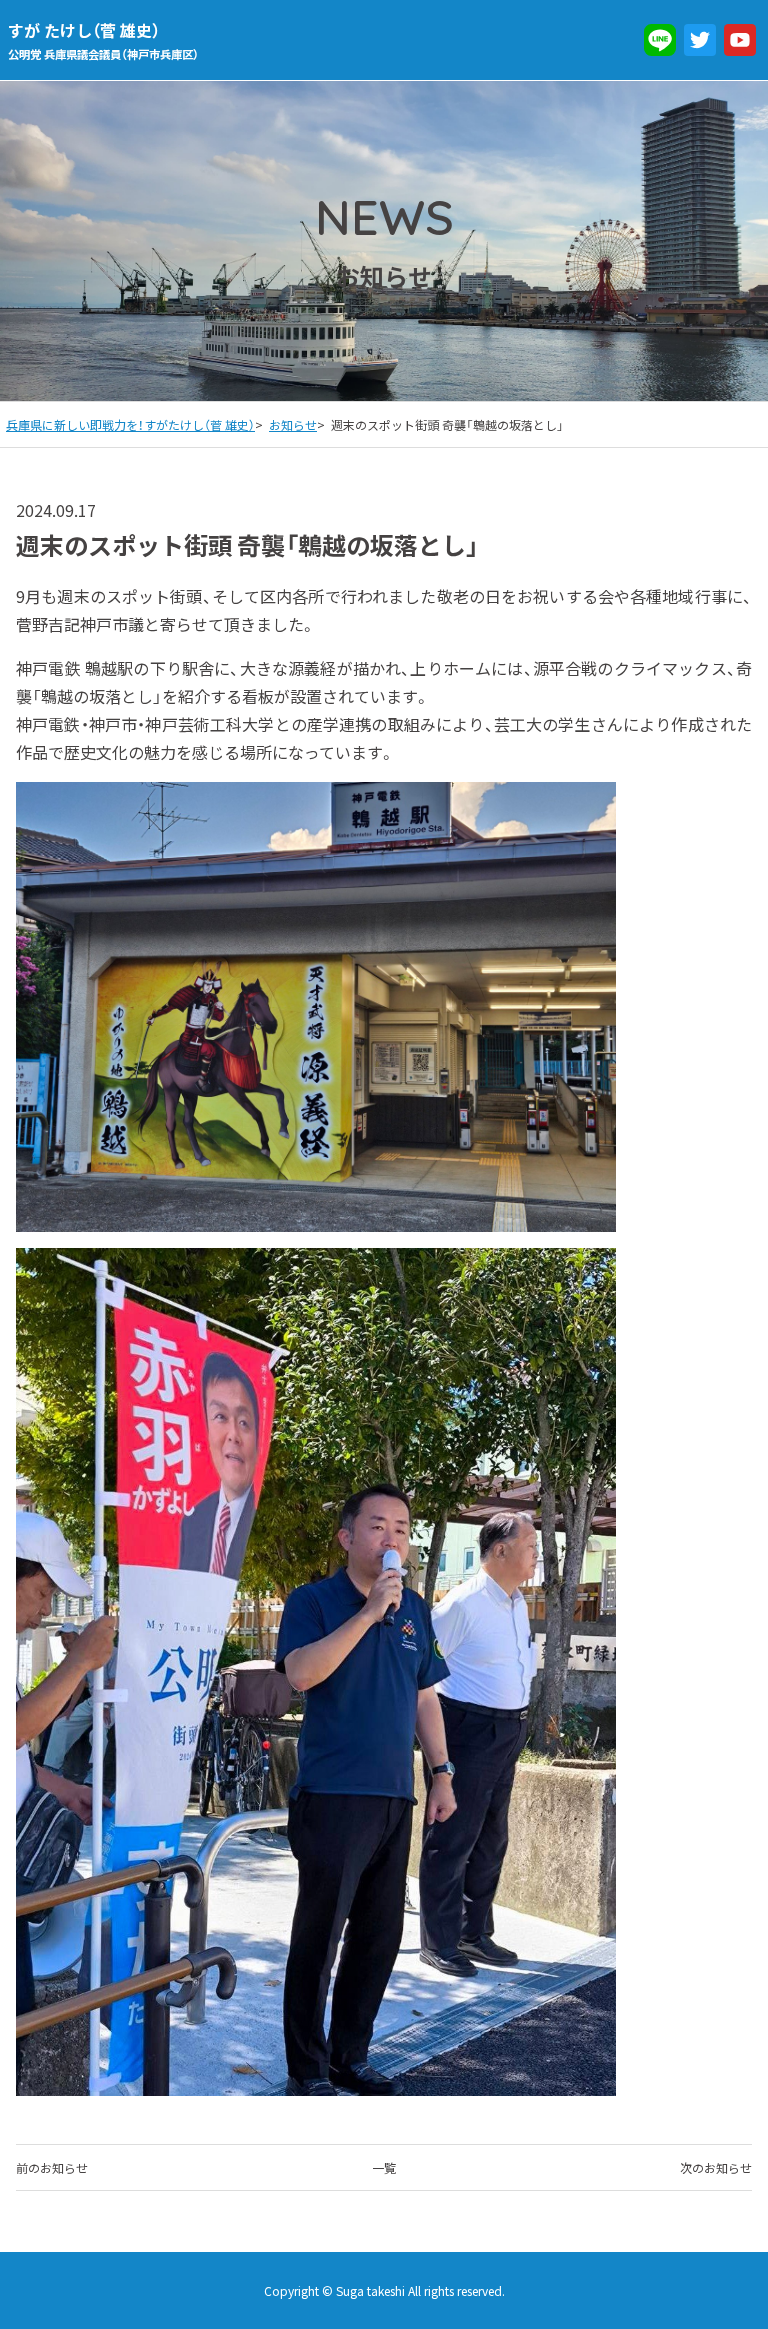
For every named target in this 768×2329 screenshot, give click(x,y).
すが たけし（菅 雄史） (103, 40)
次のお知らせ (716, 2167)
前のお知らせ (52, 2167)
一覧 (384, 2167)
